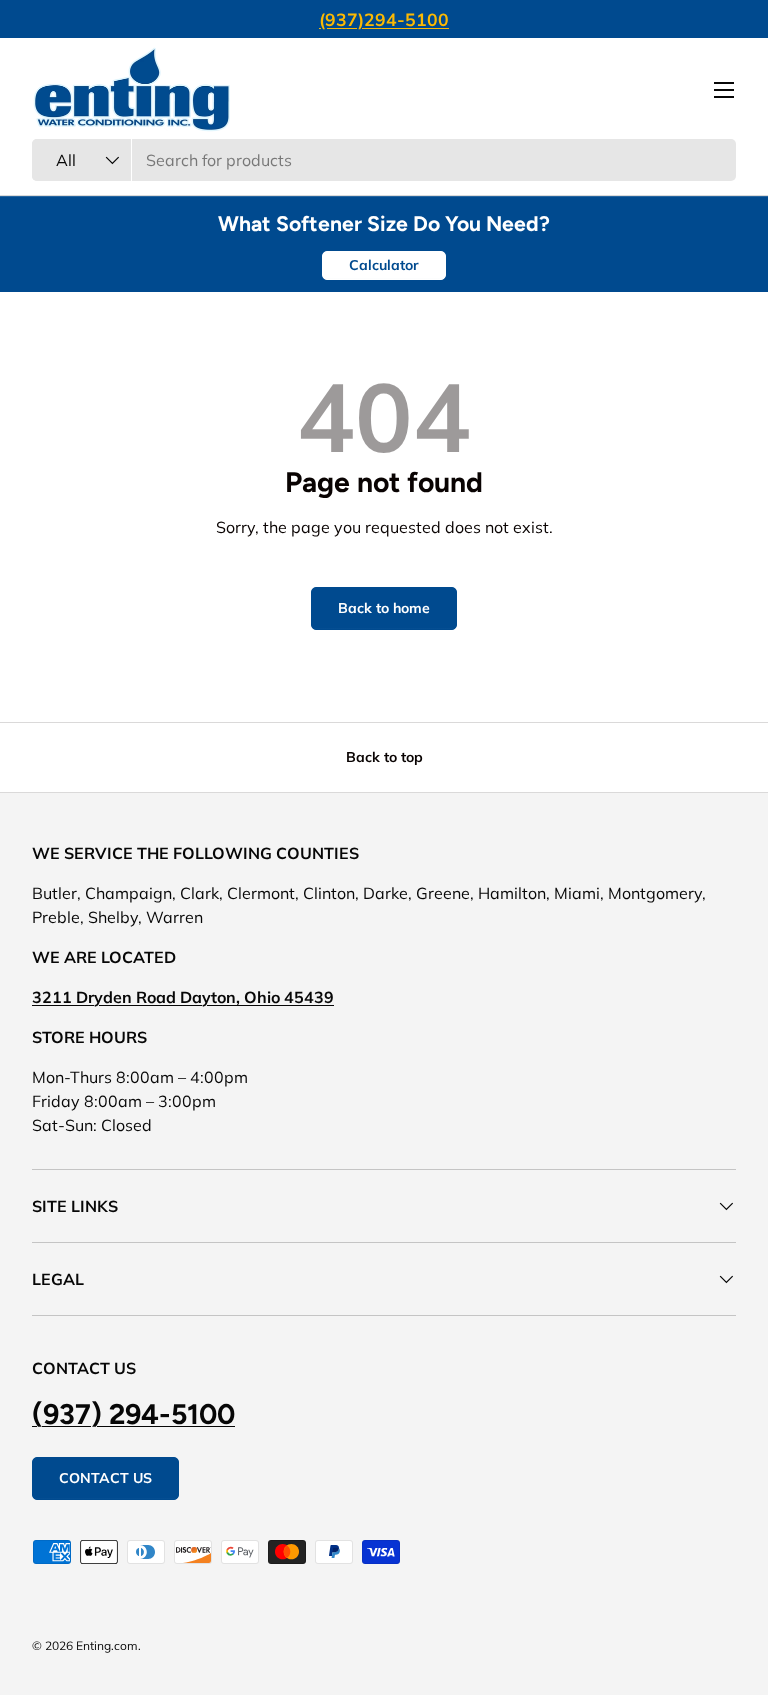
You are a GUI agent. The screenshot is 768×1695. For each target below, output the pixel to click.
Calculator (384, 265)
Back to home (384, 608)
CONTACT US (105, 1478)
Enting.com (107, 1645)
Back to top (384, 757)
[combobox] (384, 160)
